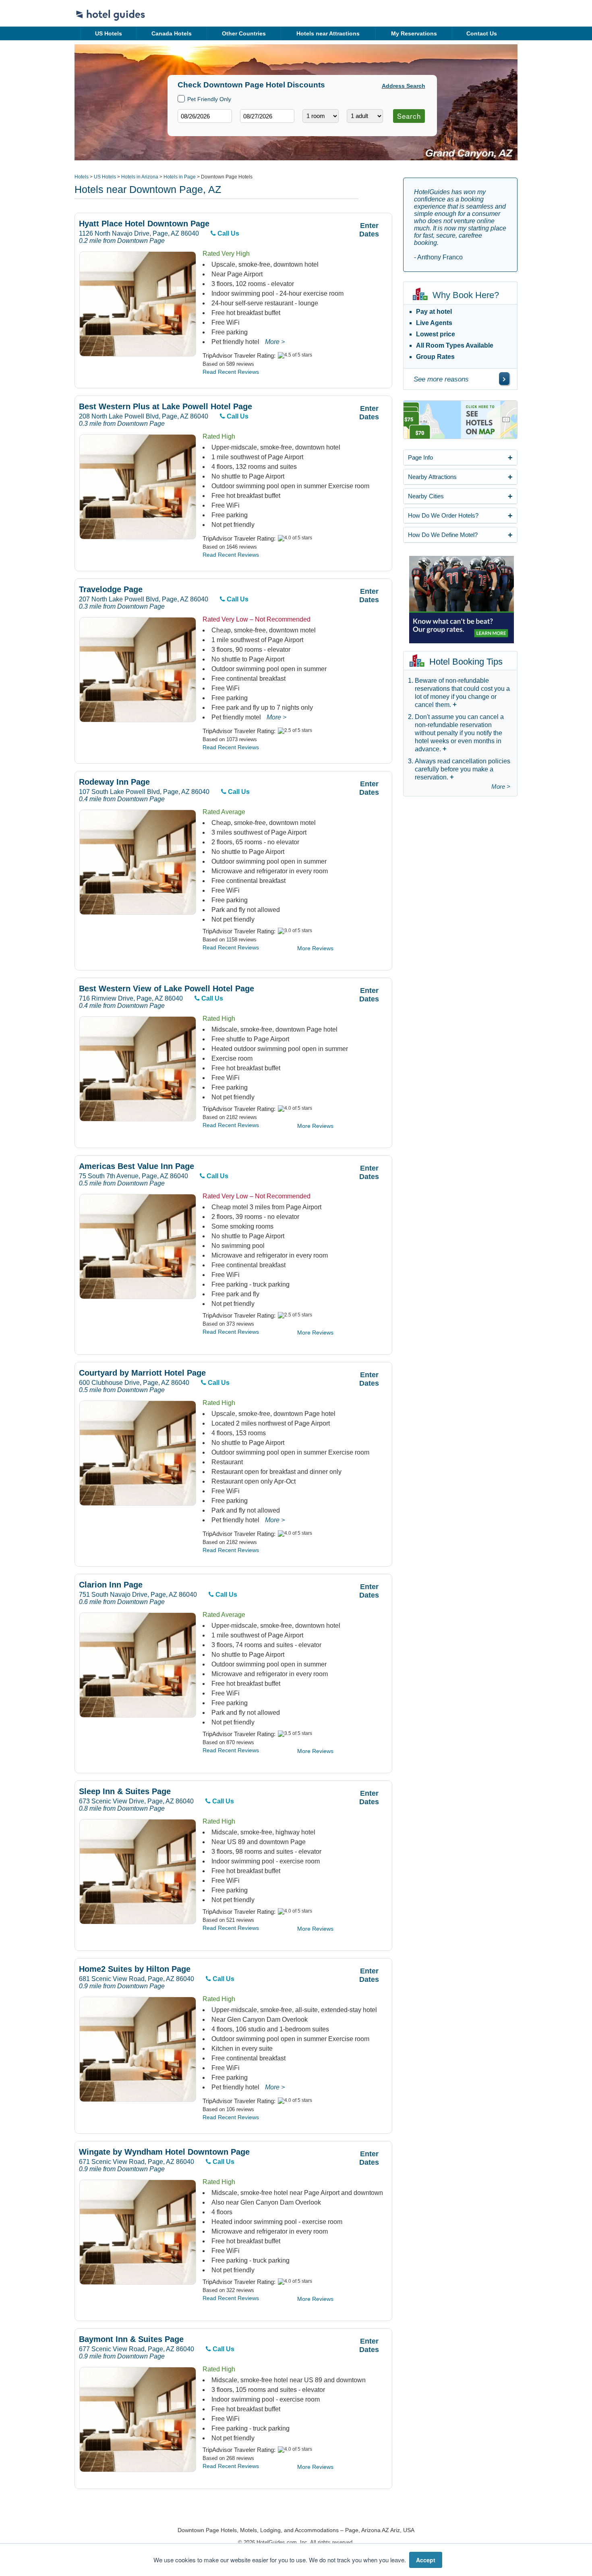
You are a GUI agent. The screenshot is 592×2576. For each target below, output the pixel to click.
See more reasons (441, 379)
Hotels (82, 177)
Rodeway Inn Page (114, 782)
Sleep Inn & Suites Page (125, 1792)
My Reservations (414, 33)
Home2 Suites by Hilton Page (135, 1969)
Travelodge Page (111, 590)
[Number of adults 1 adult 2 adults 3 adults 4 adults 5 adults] (365, 116)
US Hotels (109, 33)
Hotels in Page (180, 177)
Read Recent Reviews (231, 372)
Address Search (404, 86)
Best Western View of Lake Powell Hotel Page (167, 989)
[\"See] (504, 379)
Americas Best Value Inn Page (137, 1166)
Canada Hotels (172, 33)
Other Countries (244, 33)
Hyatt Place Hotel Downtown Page (144, 224)
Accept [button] (426, 2560)
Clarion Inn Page (111, 1585)
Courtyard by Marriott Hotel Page (142, 1373)
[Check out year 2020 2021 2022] (252, 129)
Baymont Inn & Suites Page (131, 2339)
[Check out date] (267, 116)
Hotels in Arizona (140, 177)
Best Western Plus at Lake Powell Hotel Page (166, 407)
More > (275, 342)
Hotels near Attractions (328, 33)
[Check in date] (205, 116)
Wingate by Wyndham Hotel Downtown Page (164, 2152)
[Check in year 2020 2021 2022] (190, 129)
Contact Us (482, 33)
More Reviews (315, 948)
